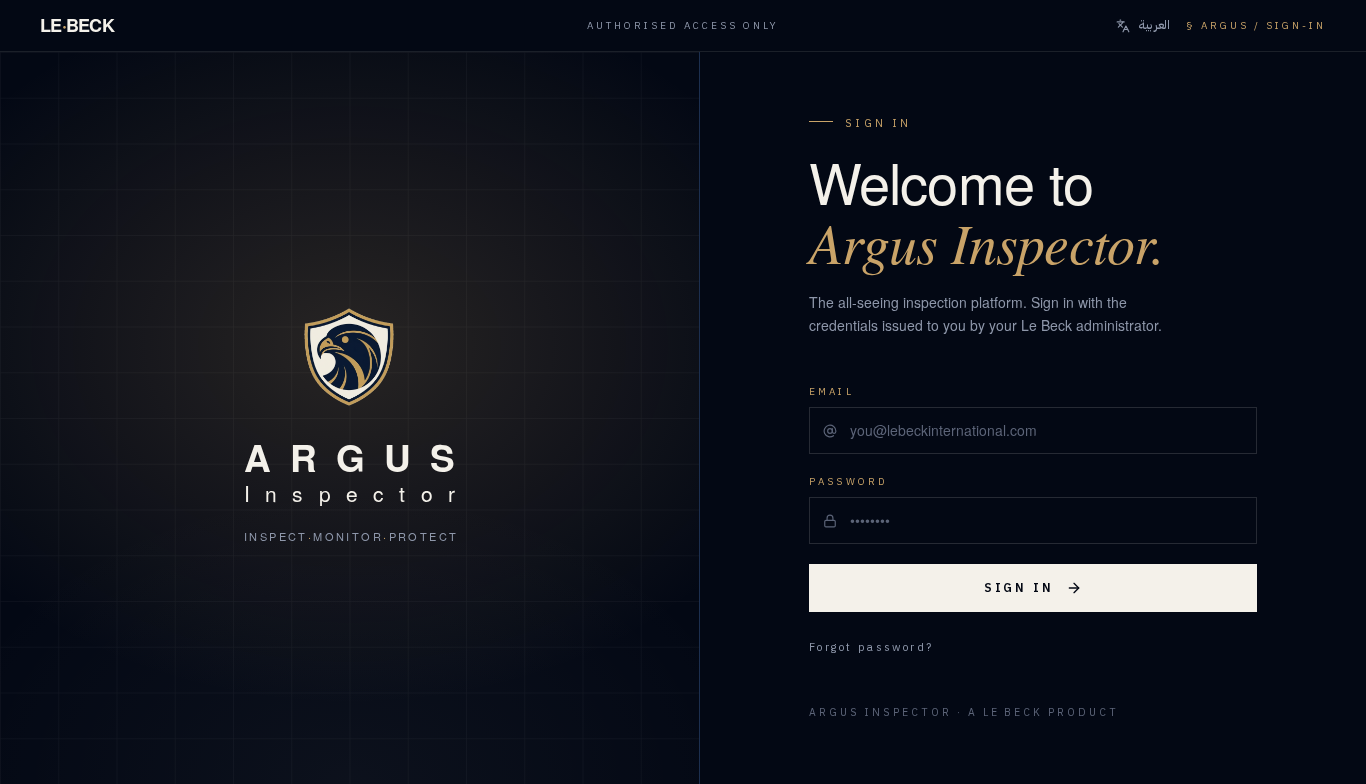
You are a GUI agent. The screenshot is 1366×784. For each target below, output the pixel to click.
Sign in (1019, 588)
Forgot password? (871, 648)
